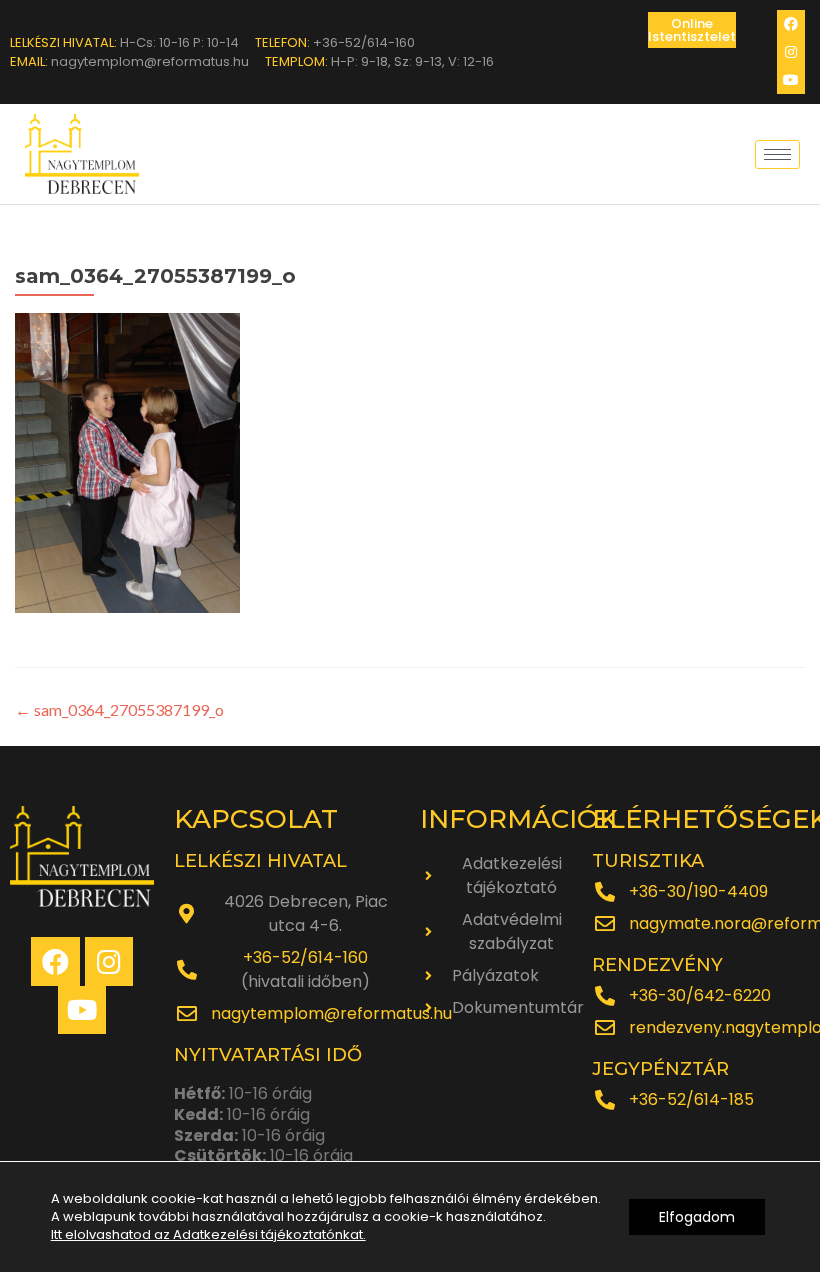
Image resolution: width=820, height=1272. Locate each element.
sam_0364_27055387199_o (119, 709)
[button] (692, 30)
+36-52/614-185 (691, 1099)
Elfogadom (697, 1217)
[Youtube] (791, 80)
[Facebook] (791, 24)
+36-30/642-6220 (700, 995)
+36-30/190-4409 (698, 891)
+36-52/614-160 (305, 957)
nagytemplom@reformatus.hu (331, 1013)
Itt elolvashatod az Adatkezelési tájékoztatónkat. (208, 1234)
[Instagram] (791, 52)
